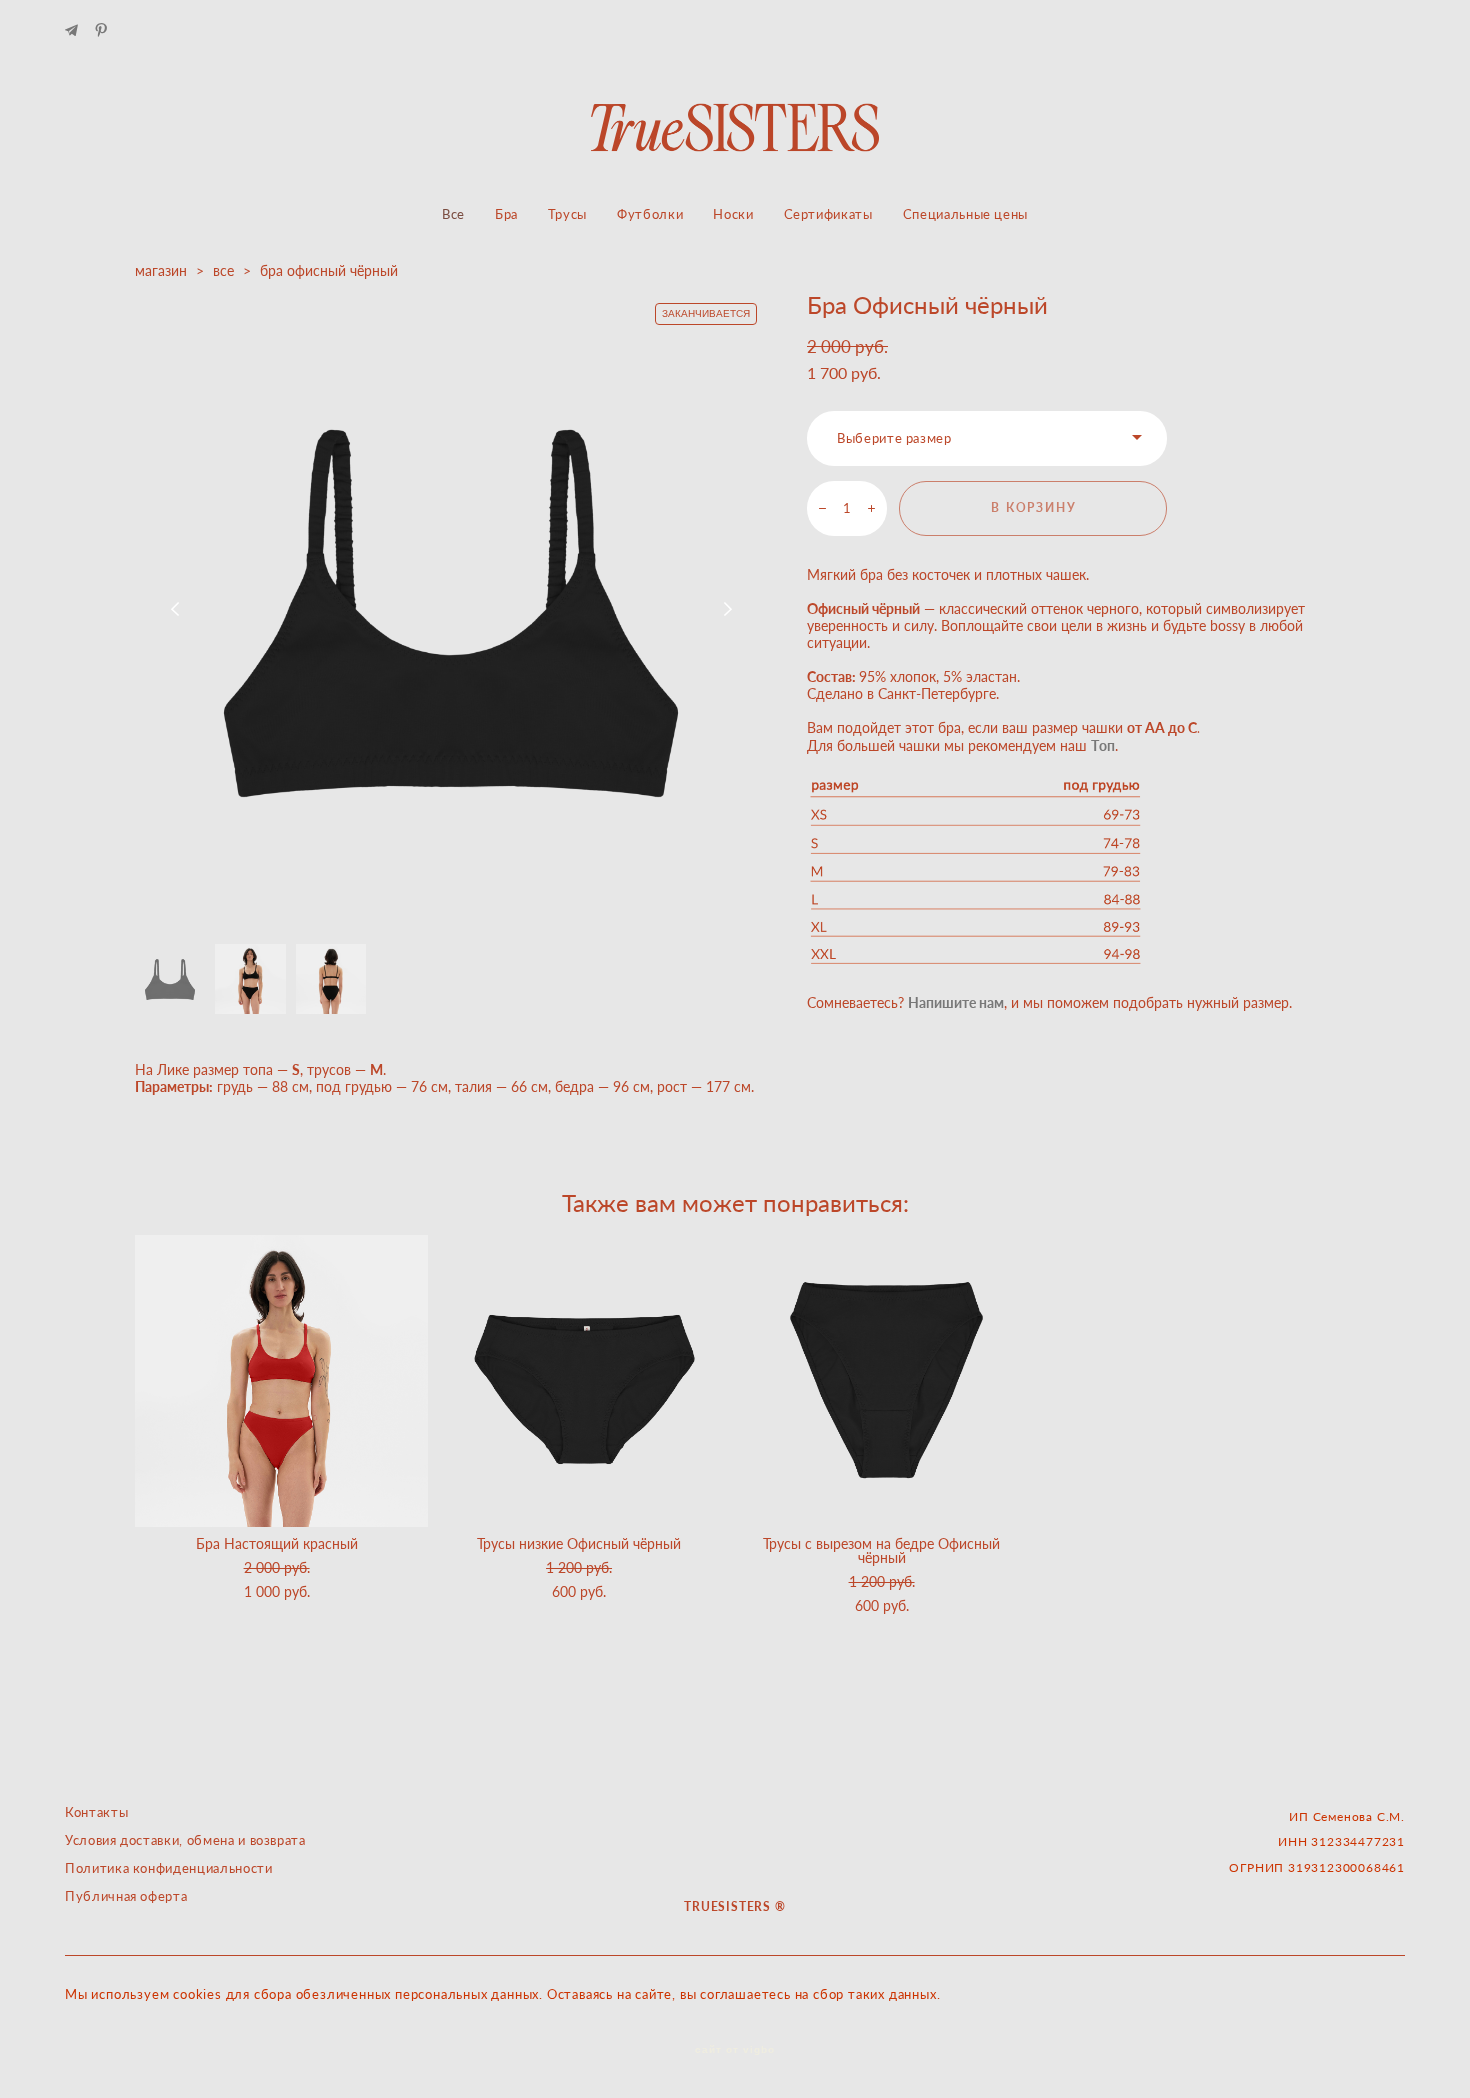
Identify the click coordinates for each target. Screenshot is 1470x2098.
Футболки (650, 214)
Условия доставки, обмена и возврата (185, 1840)
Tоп (1103, 745)
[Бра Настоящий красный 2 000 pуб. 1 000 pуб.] (281, 1381)
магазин (161, 270)
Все (453, 214)
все (223, 270)
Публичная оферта (126, 1896)
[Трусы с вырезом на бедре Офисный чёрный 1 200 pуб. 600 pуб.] (886, 1381)
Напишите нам (956, 1002)
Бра (506, 214)
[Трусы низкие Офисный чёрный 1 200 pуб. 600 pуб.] (584, 1381)
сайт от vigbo (735, 2050)
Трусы (567, 214)
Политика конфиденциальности (169, 1868)
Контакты (96, 1812)
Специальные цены (965, 214)
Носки (733, 214)
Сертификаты (828, 214)
